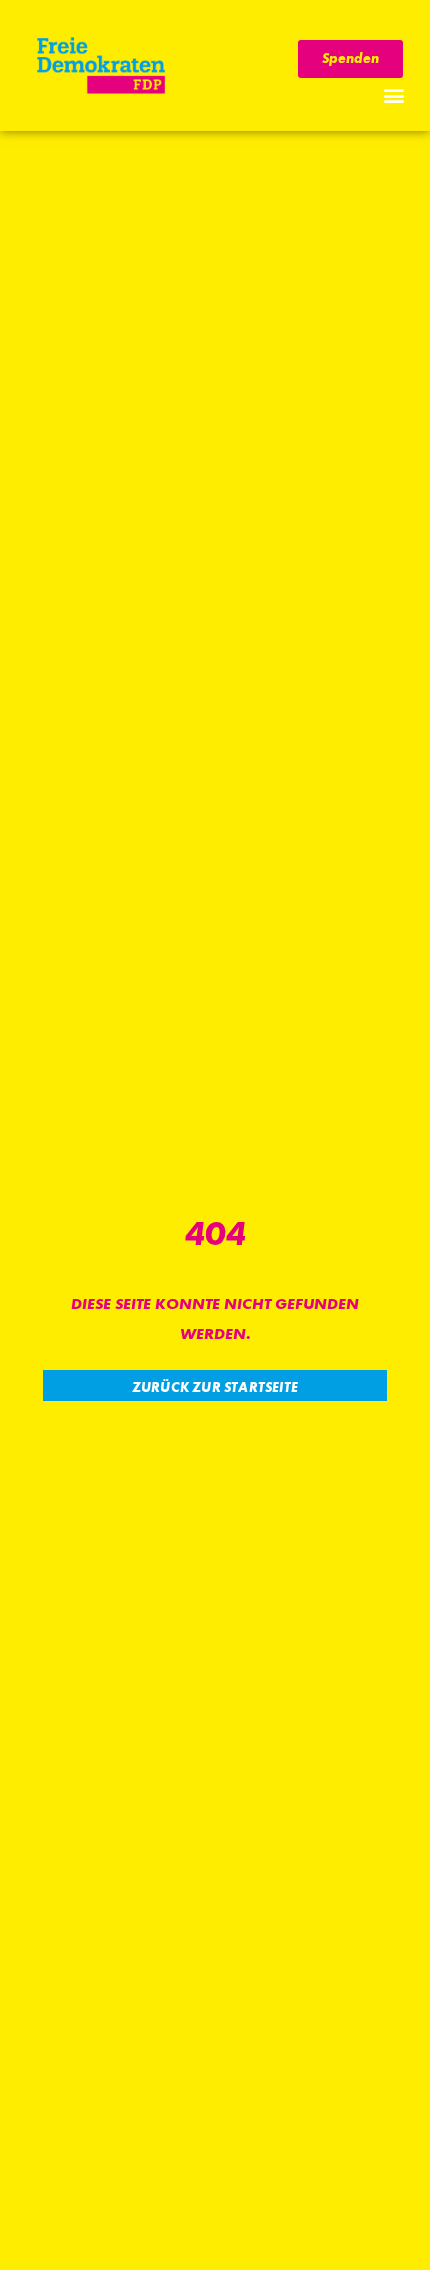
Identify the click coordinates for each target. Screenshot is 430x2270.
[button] (393, 94)
